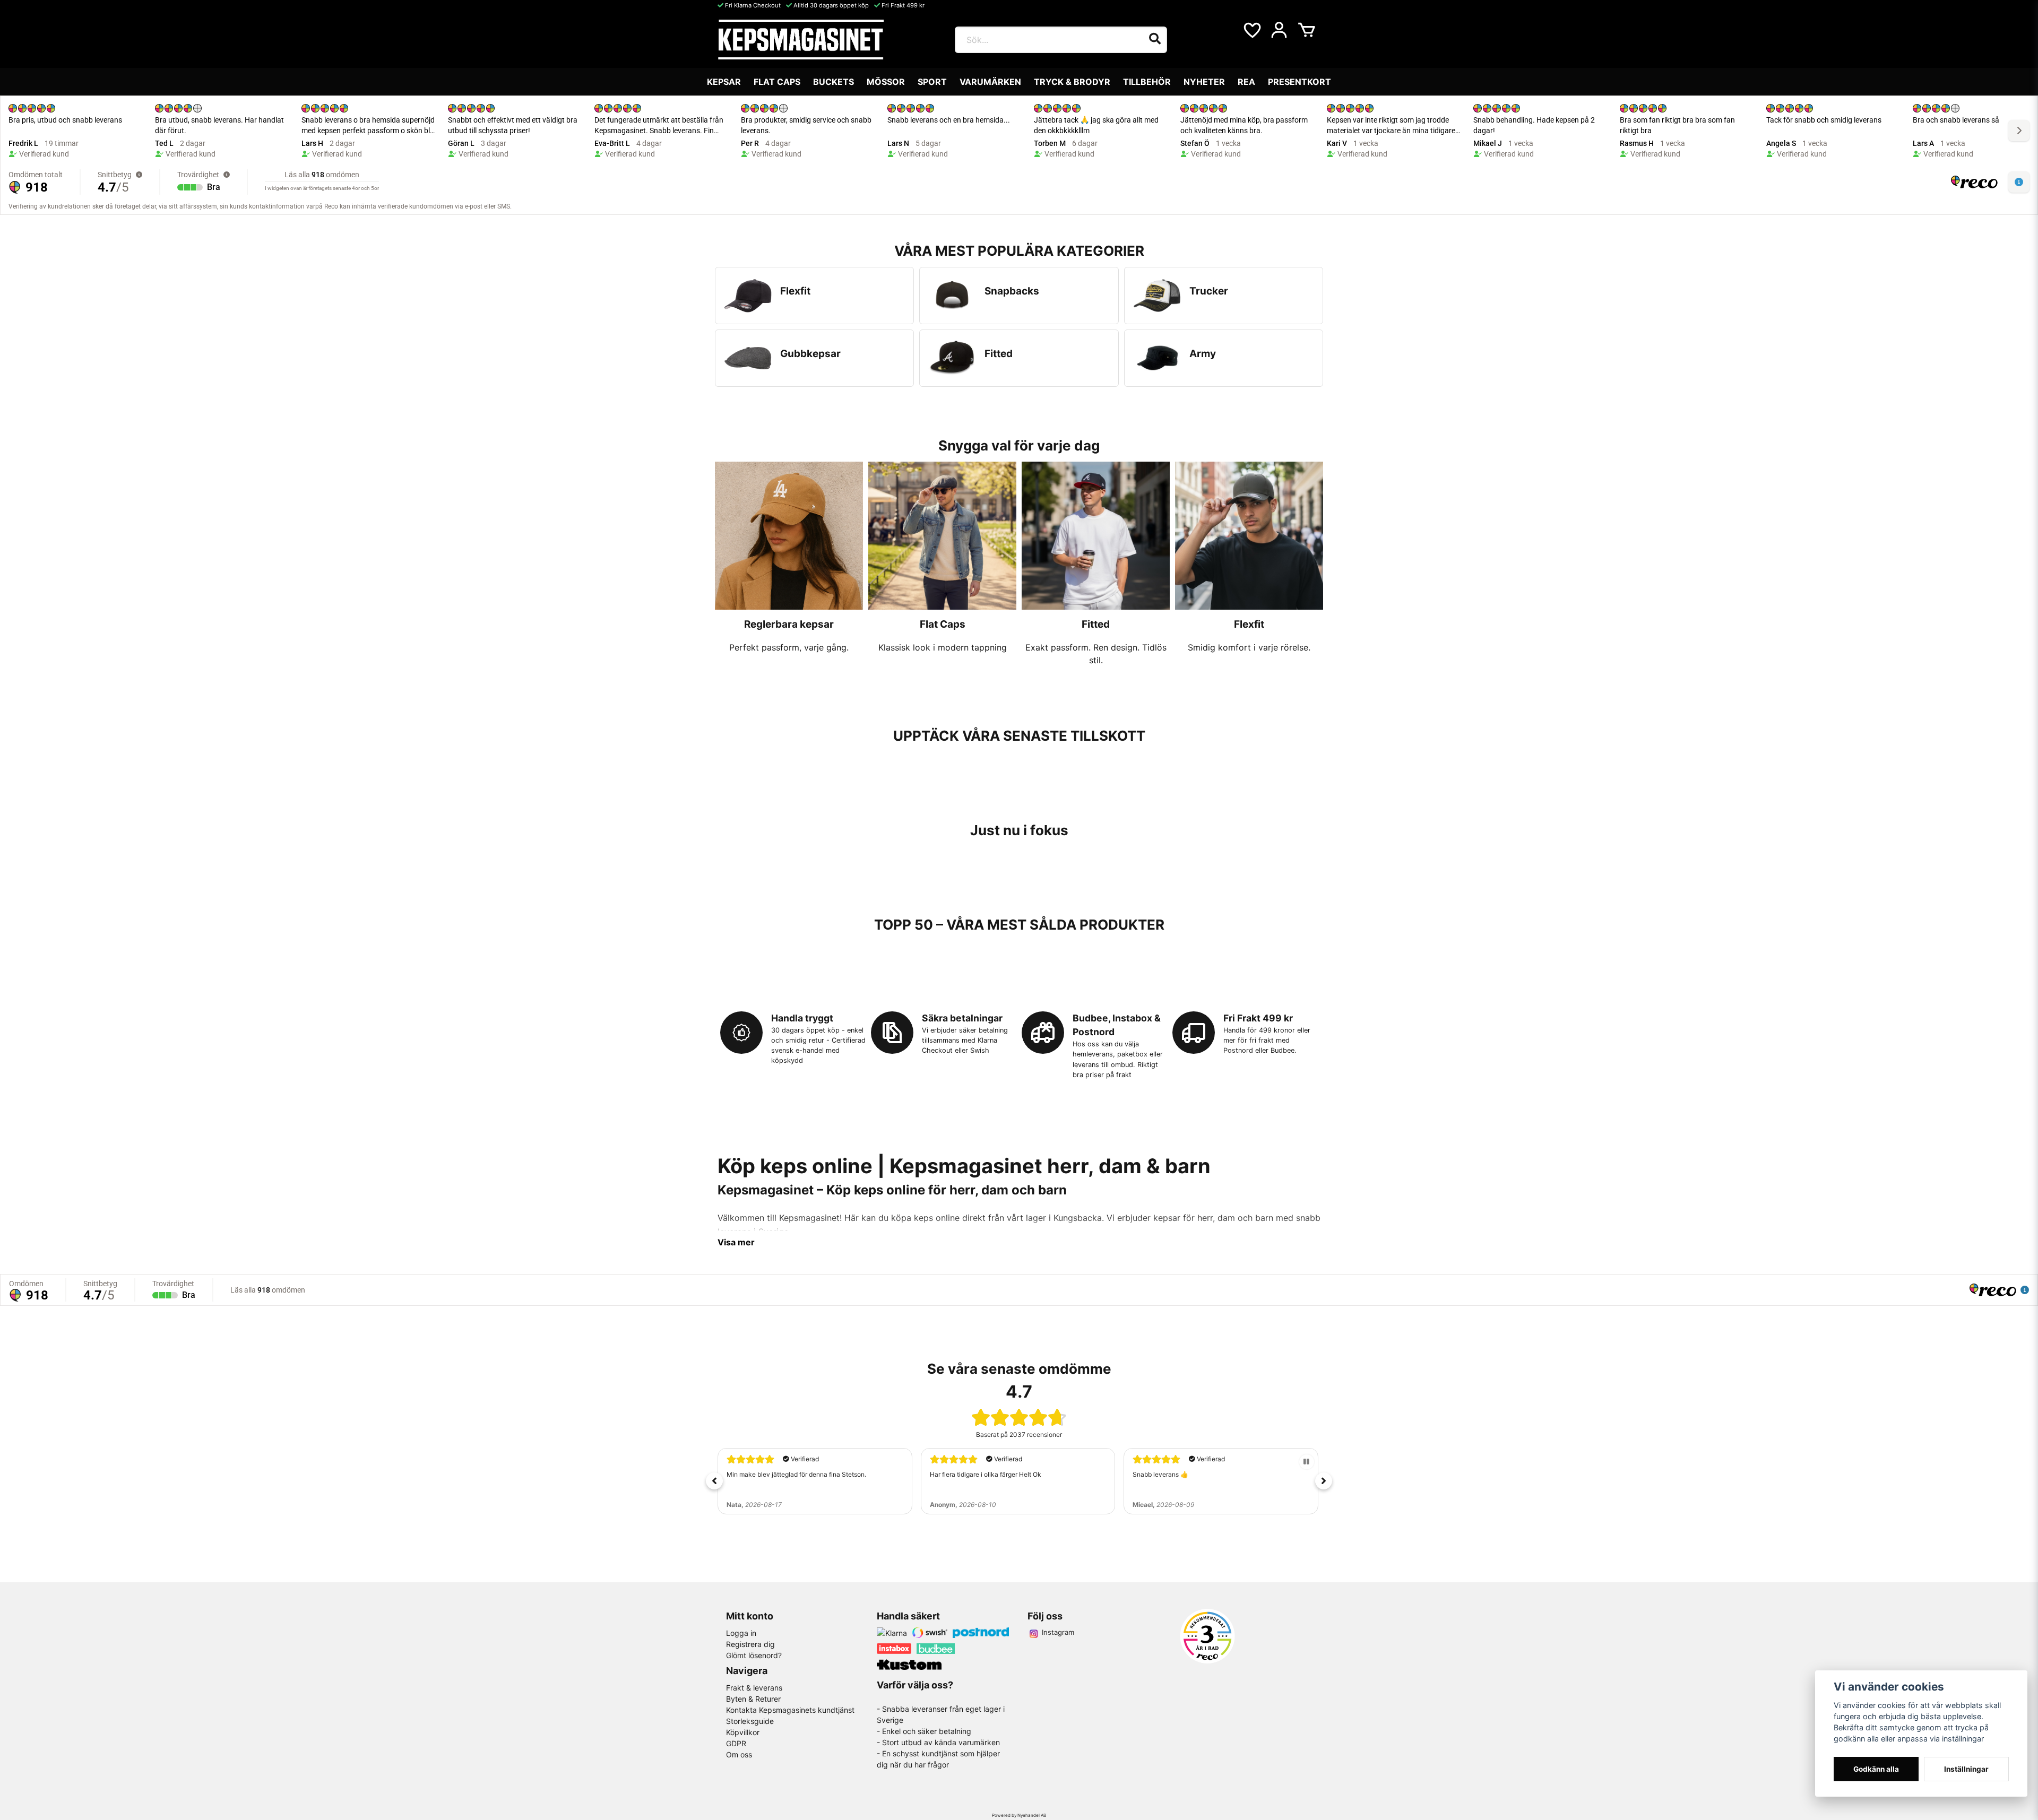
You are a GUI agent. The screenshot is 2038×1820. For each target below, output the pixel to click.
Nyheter (1204, 82)
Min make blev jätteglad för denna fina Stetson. (796, 1474)
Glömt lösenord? (754, 1655)
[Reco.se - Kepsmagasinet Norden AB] (1207, 1636)
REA (1246, 82)
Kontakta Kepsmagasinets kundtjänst (790, 1710)
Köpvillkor (743, 1732)
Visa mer (736, 1242)
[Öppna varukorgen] (1307, 30)
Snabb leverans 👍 (1160, 1474)
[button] (714, 1481)
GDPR (736, 1743)
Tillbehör (1147, 82)
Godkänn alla (1876, 1769)
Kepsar (724, 82)
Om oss (739, 1754)
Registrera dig (750, 1644)
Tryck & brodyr (1072, 82)
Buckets (834, 82)
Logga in (741, 1633)
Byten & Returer (753, 1699)
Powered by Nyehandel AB (1019, 1815)
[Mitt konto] (1279, 30)
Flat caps (777, 82)
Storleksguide (750, 1721)
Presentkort (1299, 82)
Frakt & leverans (754, 1688)
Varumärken (990, 82)
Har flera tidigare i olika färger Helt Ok (986, 1474)
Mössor (886, 82)
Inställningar (1966, 1769)
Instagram (1058, 1632)
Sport (932, 82)
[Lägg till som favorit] (1251, 30)
